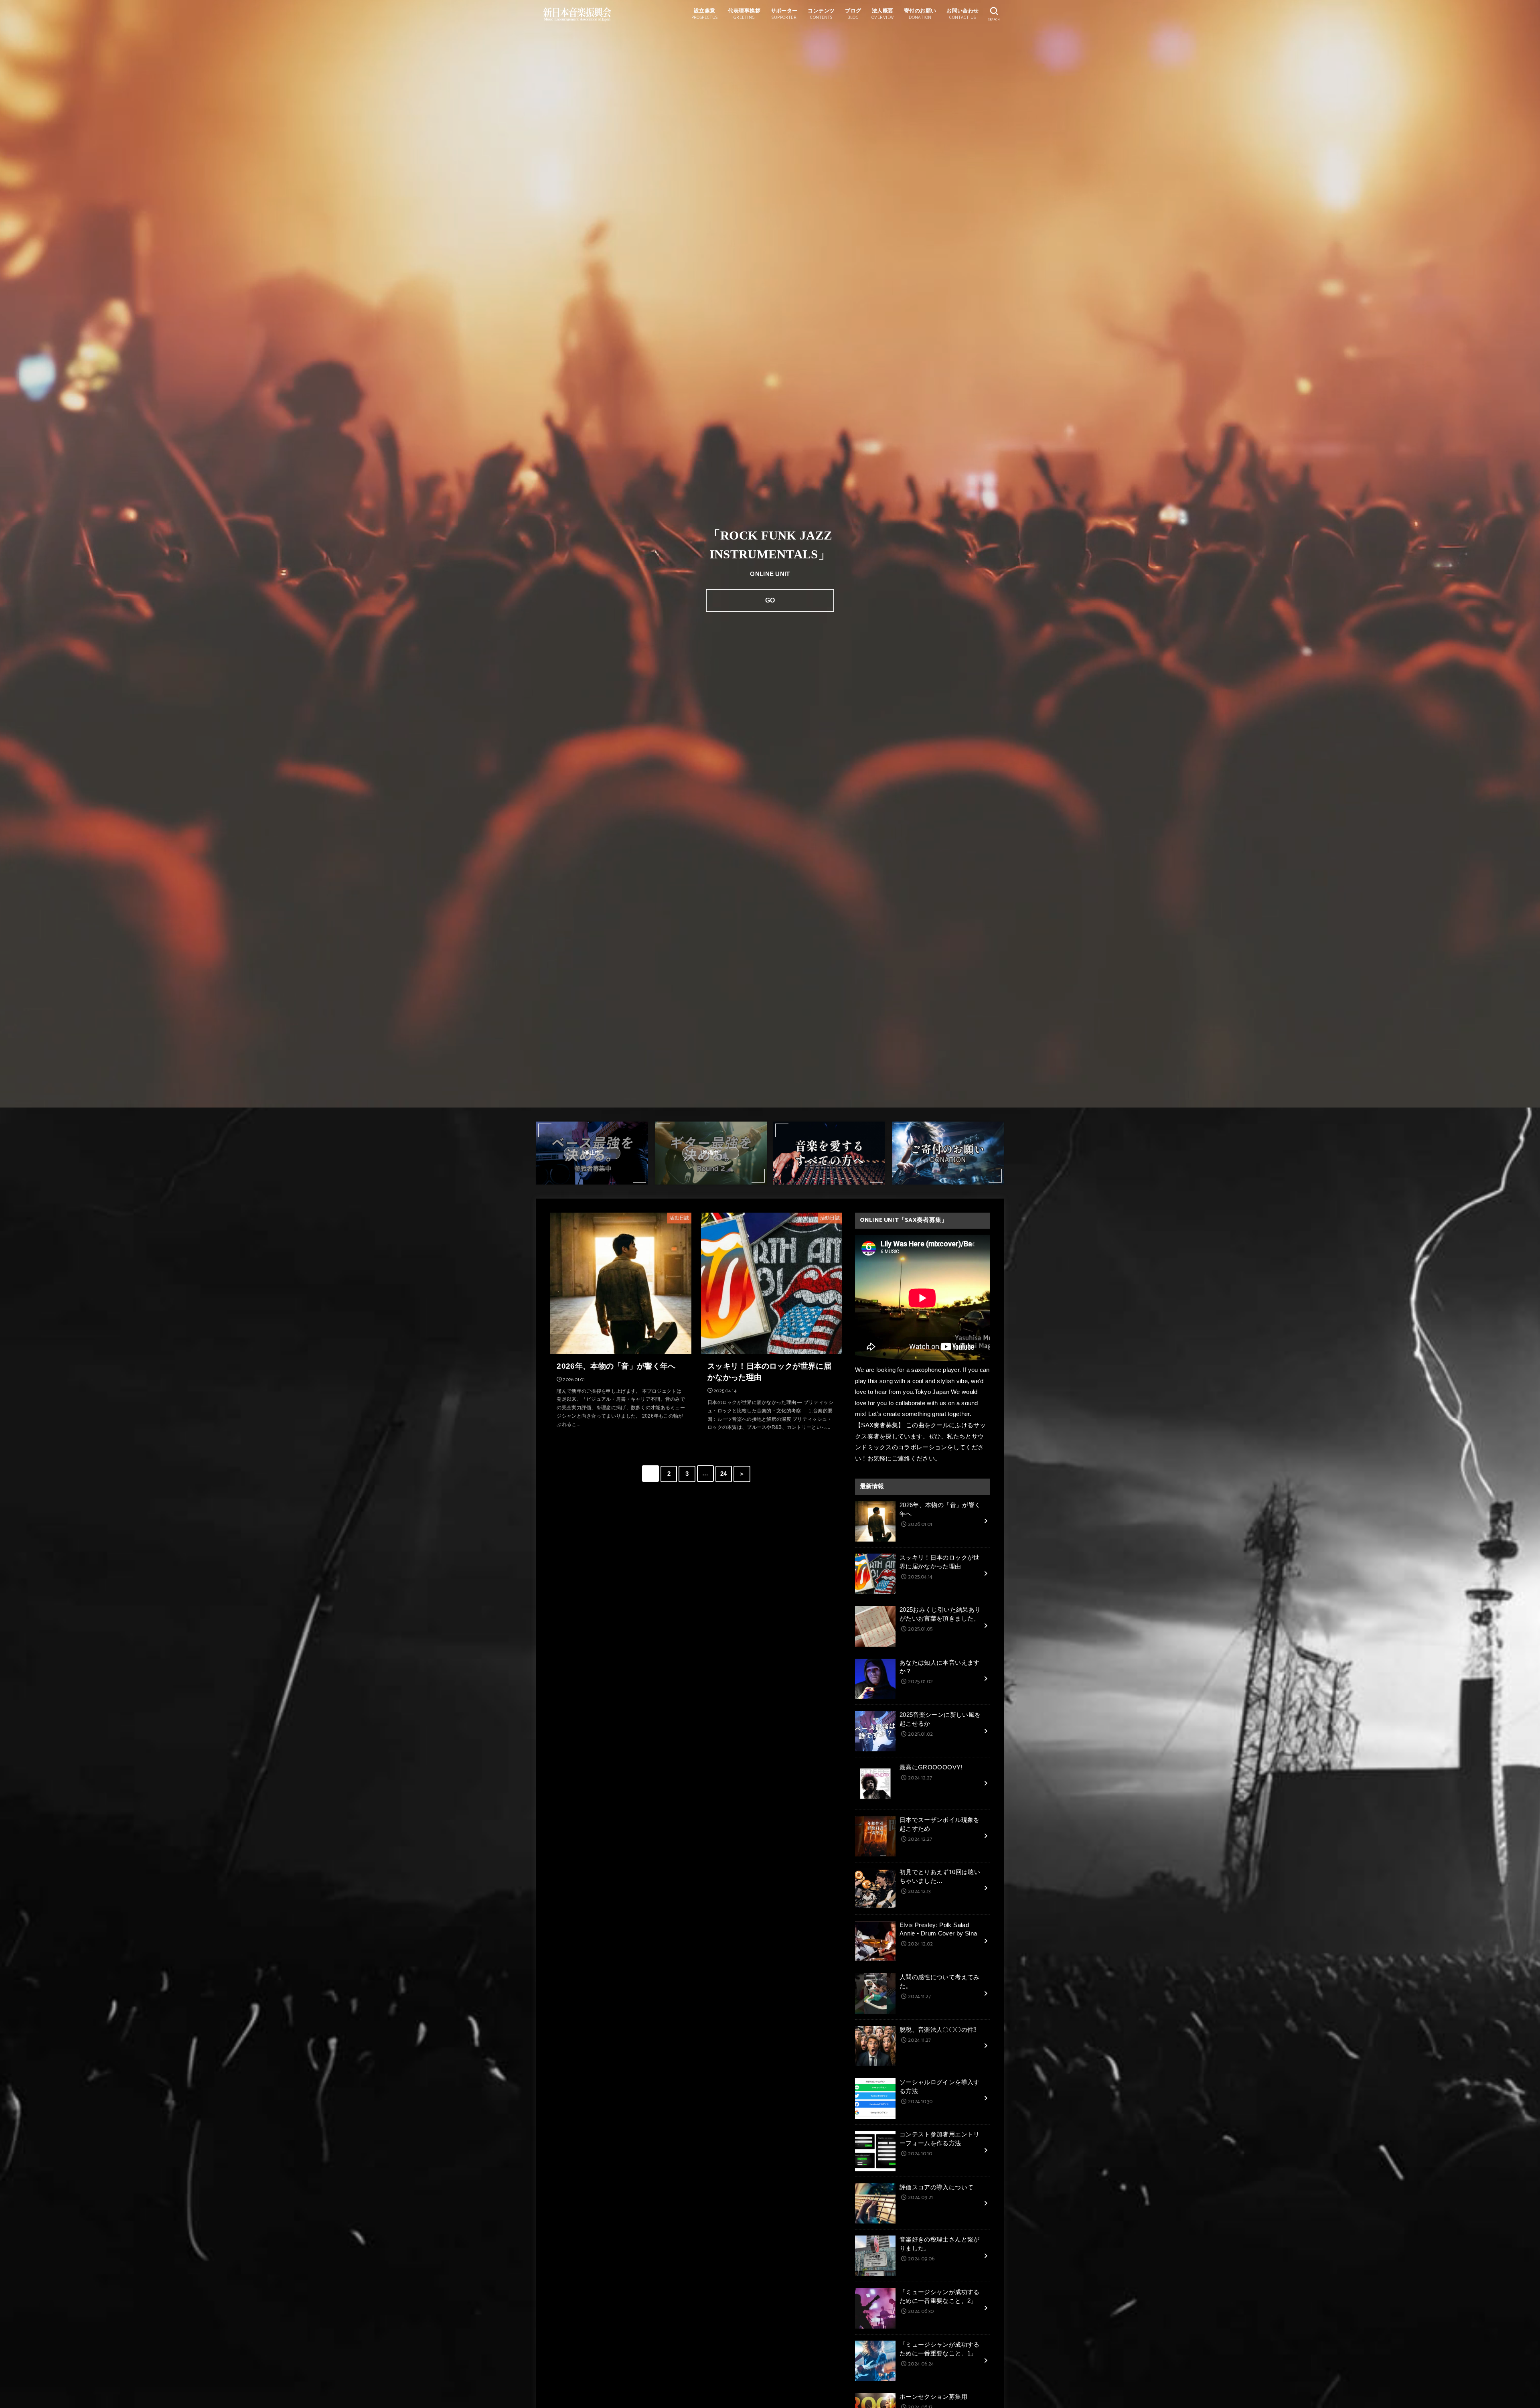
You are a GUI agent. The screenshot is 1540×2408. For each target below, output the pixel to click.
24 (724, 1474)
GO (770, 600)
